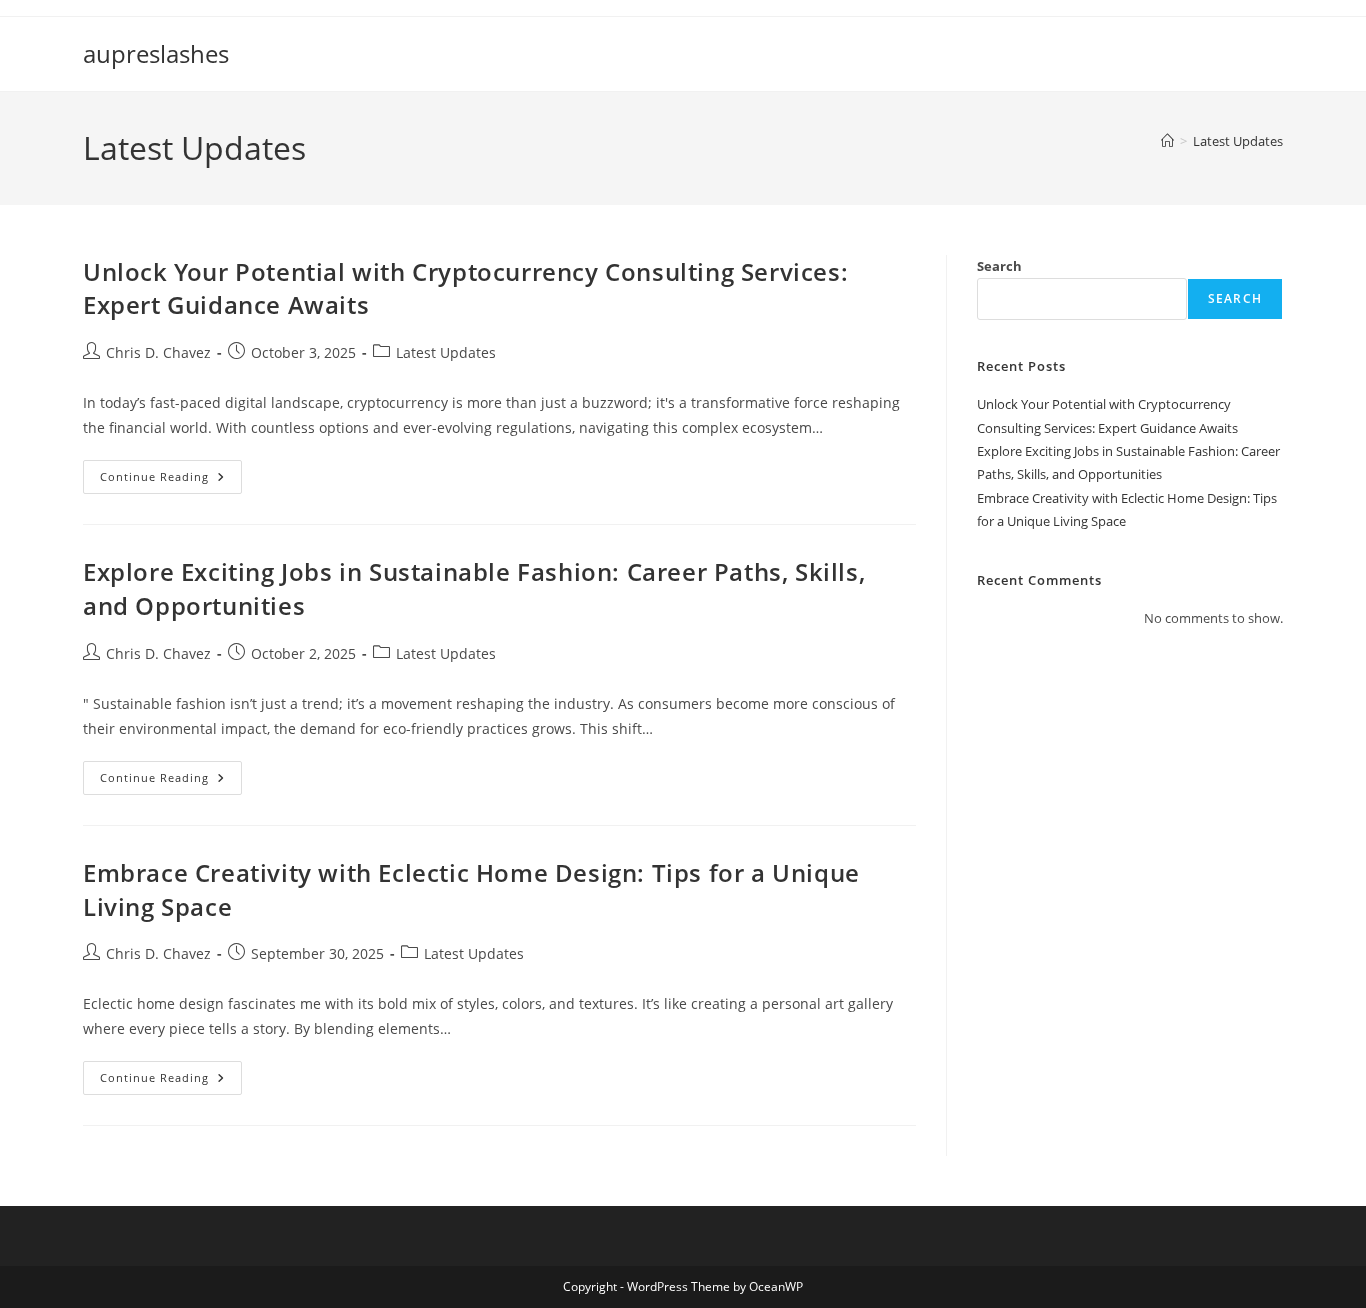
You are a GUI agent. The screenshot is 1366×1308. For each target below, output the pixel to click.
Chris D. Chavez (158, 352)
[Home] (1167, 141)
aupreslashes (156, 53)
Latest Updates (1238, 141)
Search (999, 266)
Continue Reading (171, 480)
